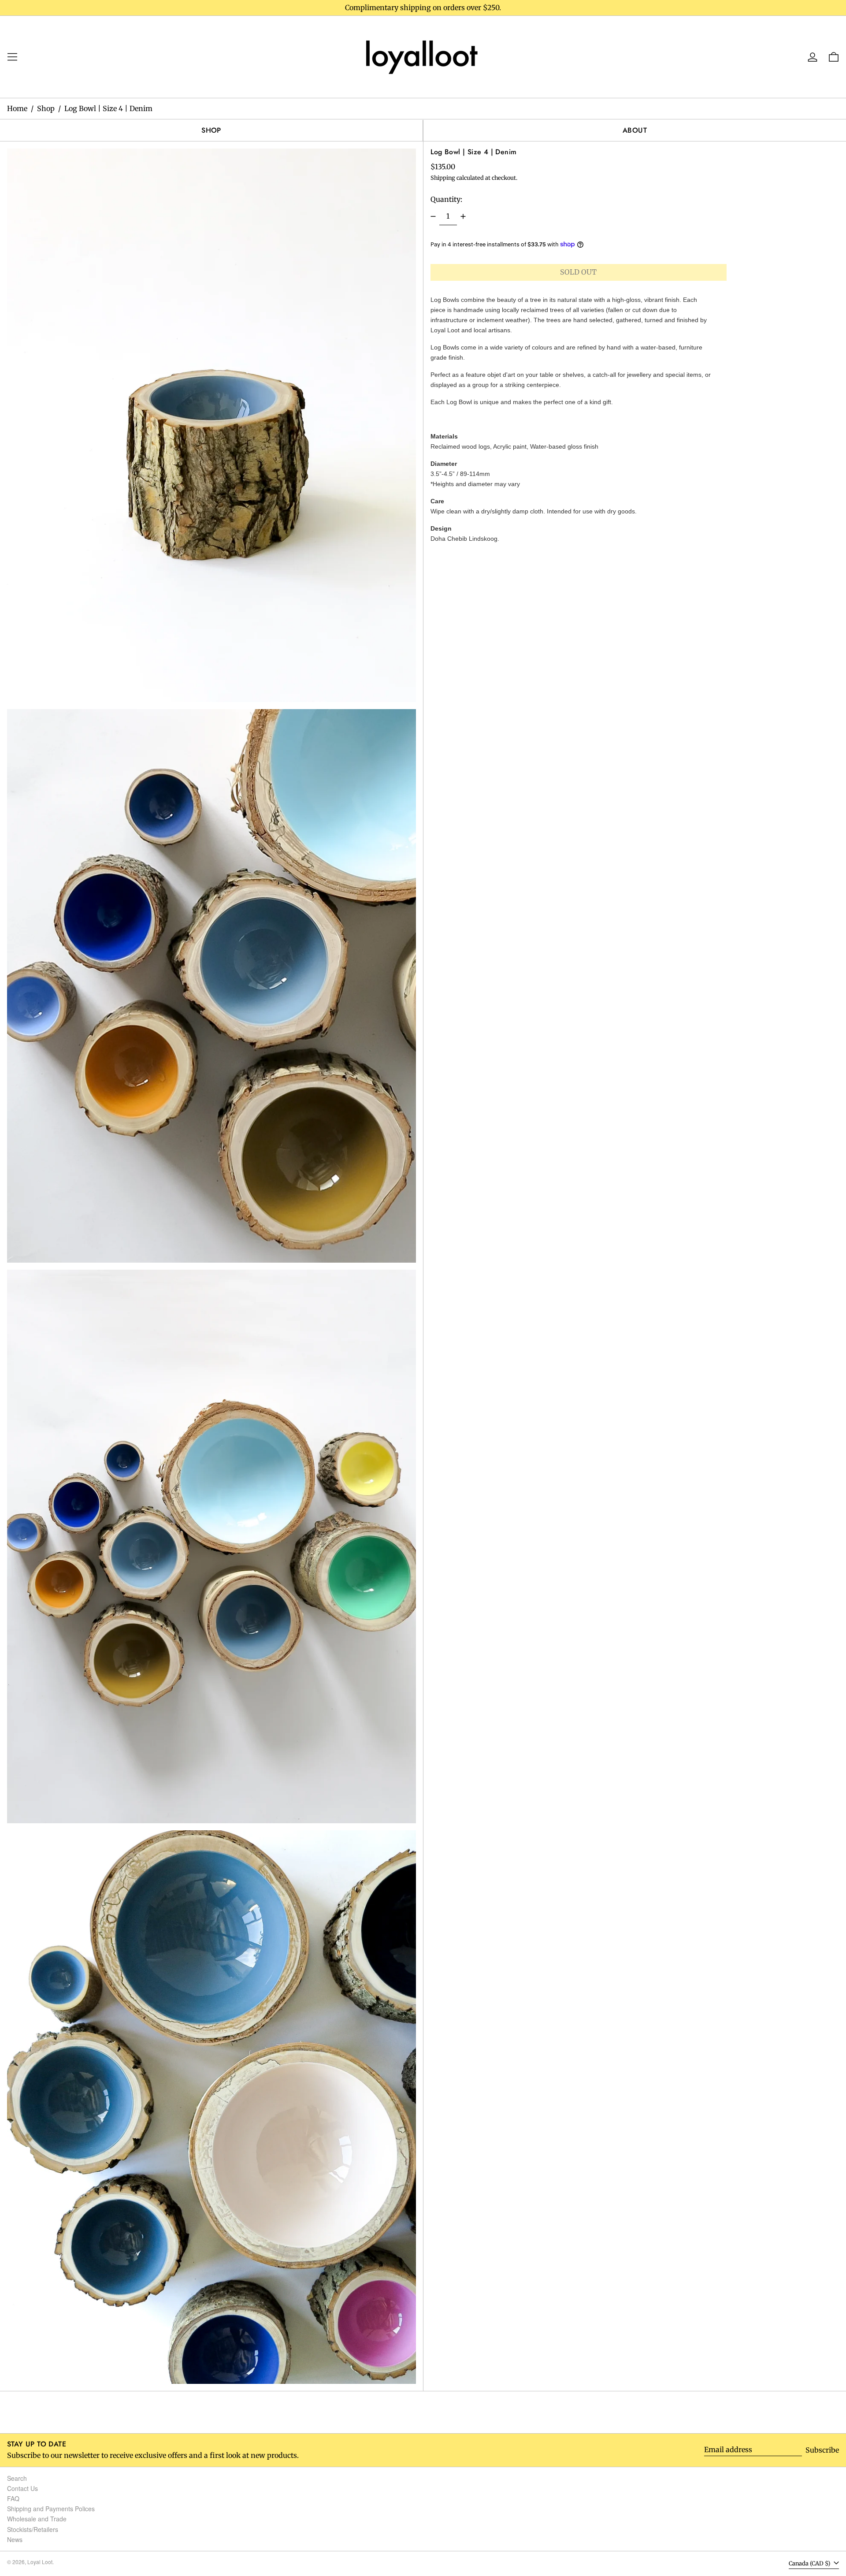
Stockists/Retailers (33, 2529)
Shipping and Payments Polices (51, 2509)
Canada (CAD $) (810, 2563)
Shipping (443, 178)
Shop (46, 108)
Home (17, 108)
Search (17, 2478)
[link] (423, 56)
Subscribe (822, 2450)
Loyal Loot (40, 2562)
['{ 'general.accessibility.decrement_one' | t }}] (433, 216)
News (15, 2539)
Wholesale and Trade (37, 2519)
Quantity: (446, 199)
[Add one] (463, 216)
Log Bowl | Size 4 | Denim (108, 108)
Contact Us (22, 2488)
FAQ (13, 2498)
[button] (211, 425)
